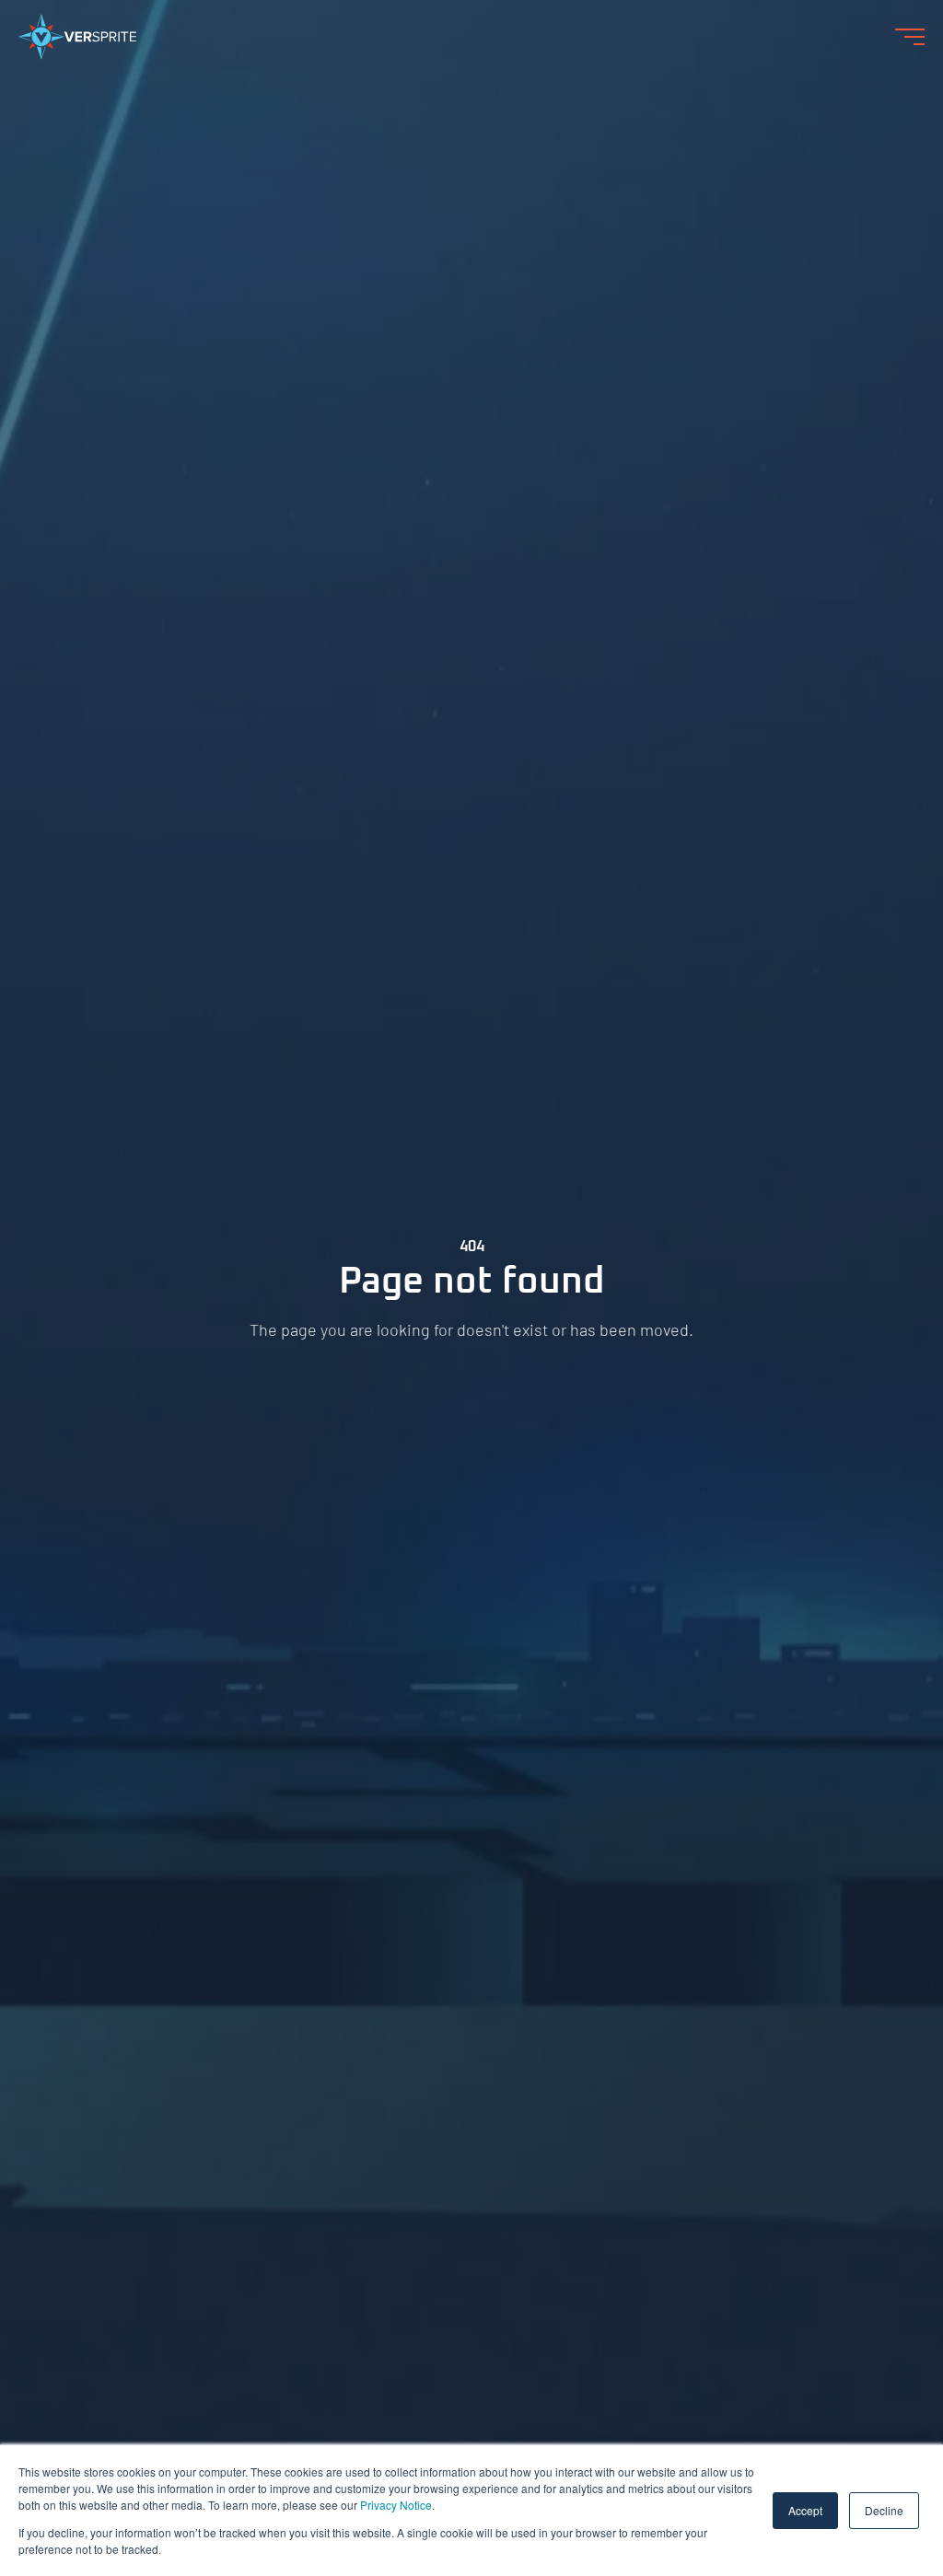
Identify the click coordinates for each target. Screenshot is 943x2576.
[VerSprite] (77, 41)
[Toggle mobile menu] (910, 37)
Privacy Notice (396, 2505)
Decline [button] (884, 2510)
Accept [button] (805, 2510)
